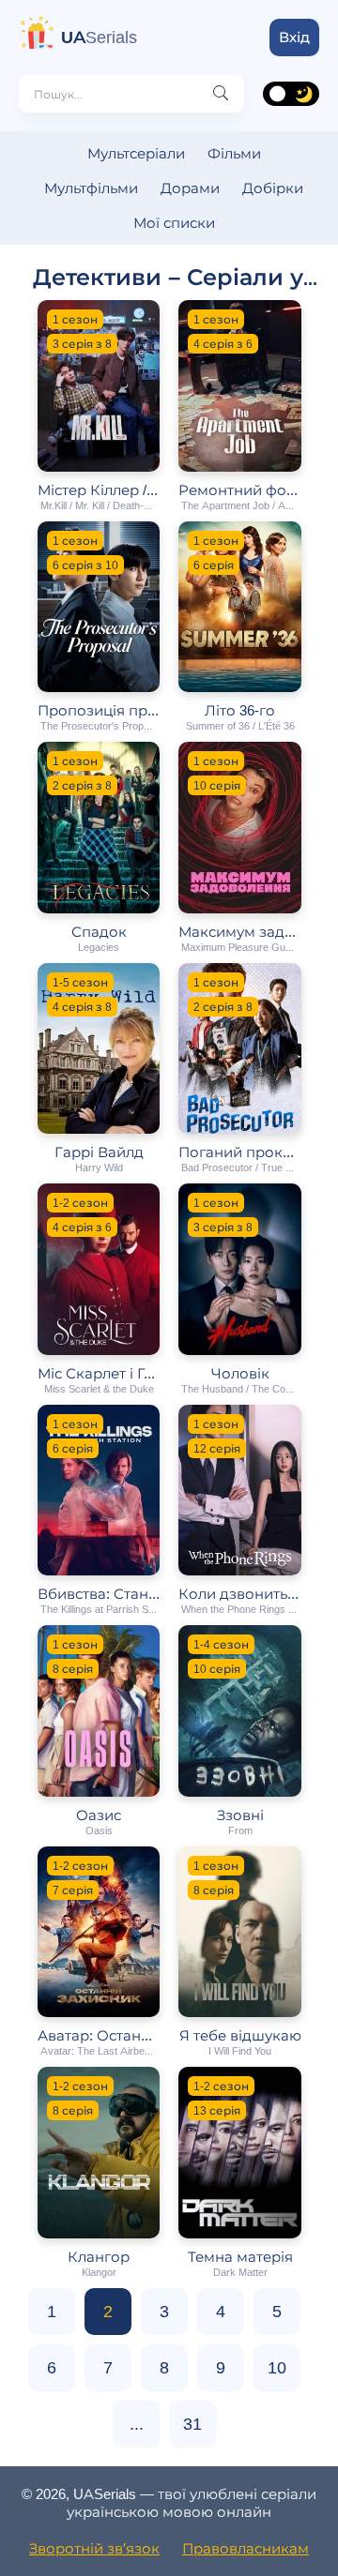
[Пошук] (221, 94)
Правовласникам (246, 2548)
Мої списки (174, 223)
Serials (99, 38)
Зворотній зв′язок (94, 2548)
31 (192, 2424)
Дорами (190, 188)
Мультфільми (91, 188)
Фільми (234, 153)
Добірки (273, 188)
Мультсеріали (136, 153)
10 (277, 2368)
